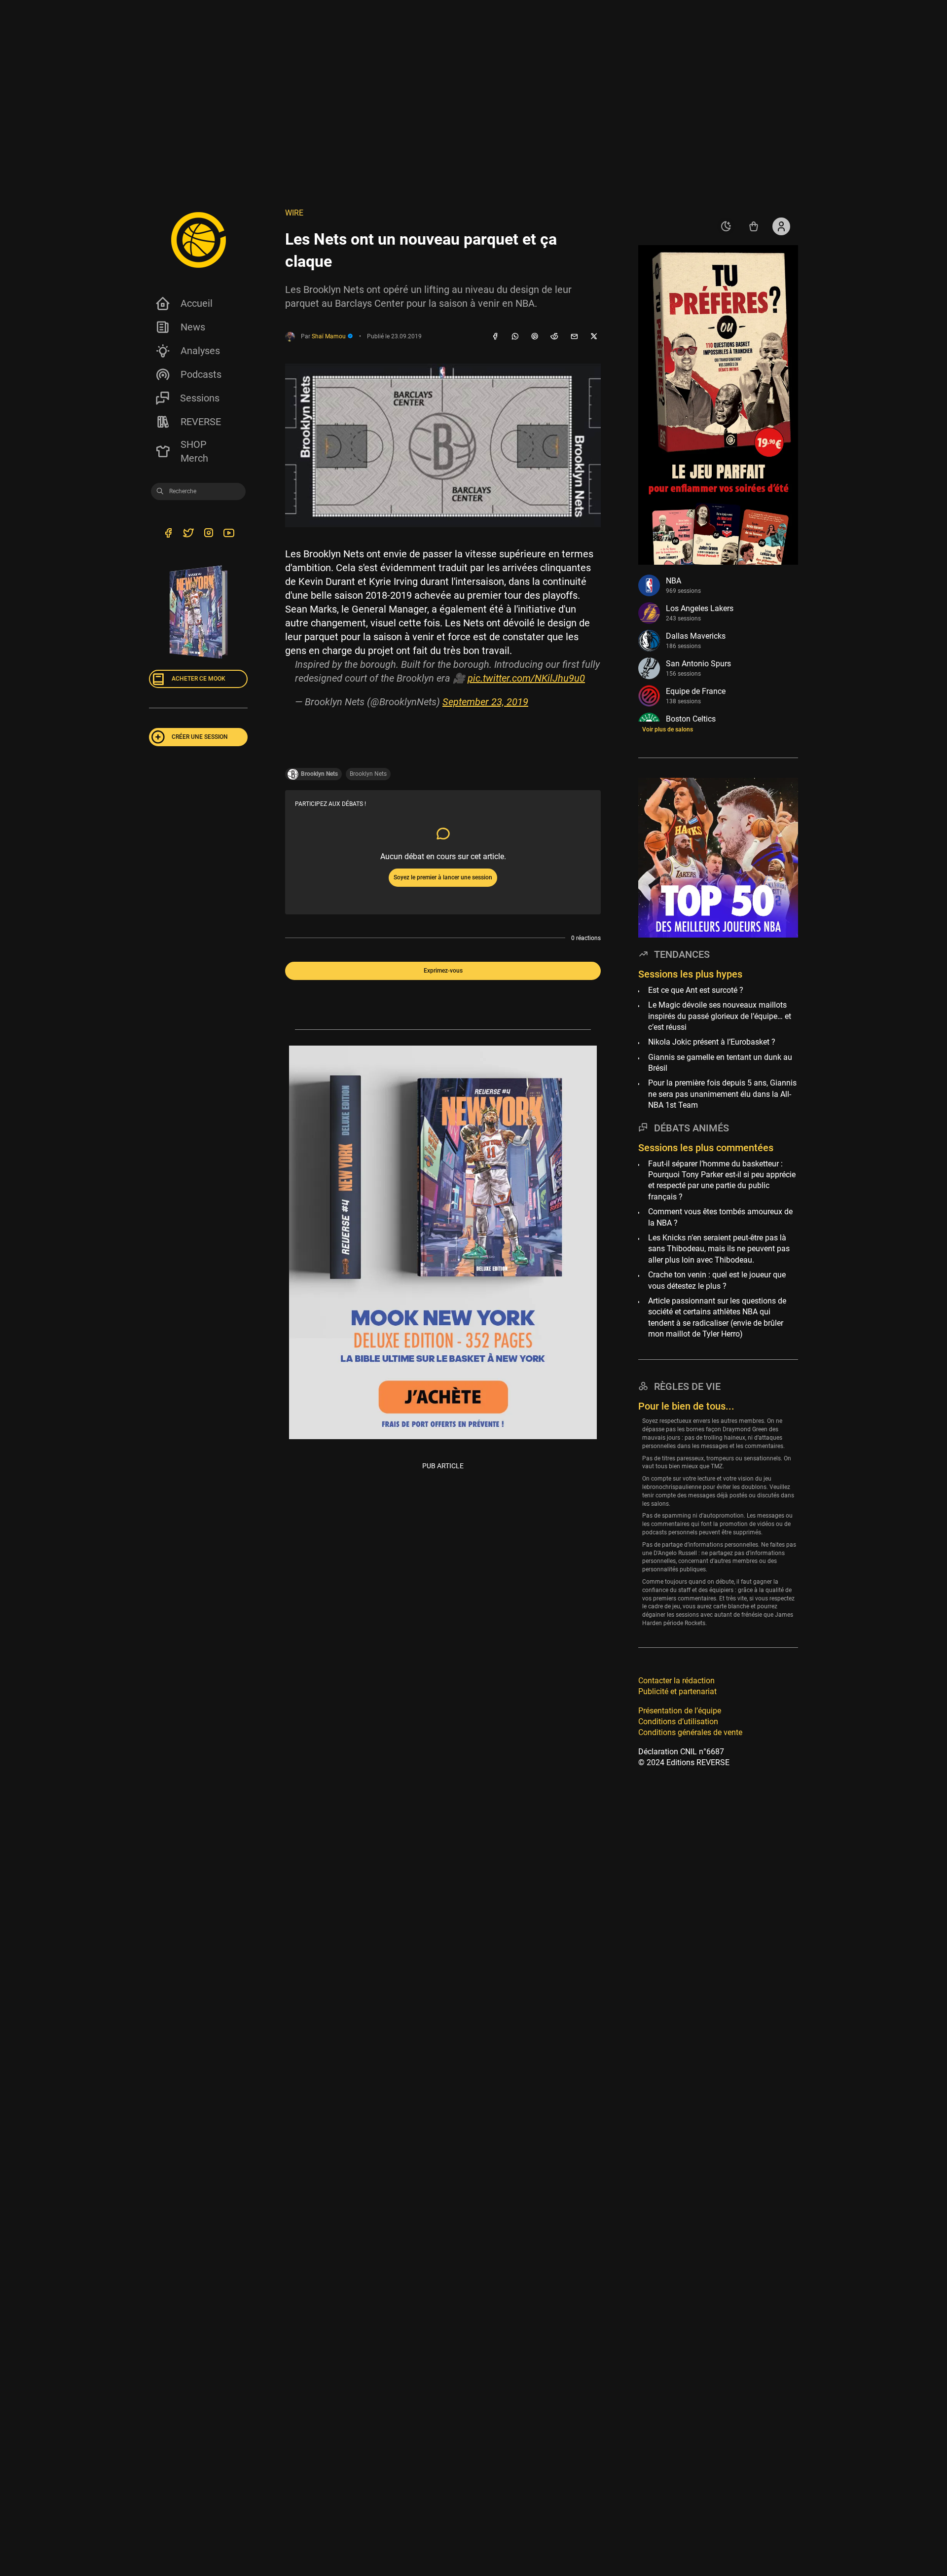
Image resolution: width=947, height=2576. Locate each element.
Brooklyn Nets (368, 774)
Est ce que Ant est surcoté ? (696, 990)
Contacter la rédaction (676, 1681)
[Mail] (574, 337)
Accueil (197, 303)
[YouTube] (229, 534)
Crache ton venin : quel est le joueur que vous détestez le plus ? (717, 1280)
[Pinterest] (535, 337)
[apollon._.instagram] (208, 534)
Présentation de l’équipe (680, 1710)
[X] (594, 337)
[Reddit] (554, 337)
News (193, 327)
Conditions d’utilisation (678, 1722)
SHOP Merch (194, 451)
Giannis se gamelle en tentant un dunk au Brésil (720, 1063)
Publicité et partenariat (677, 1691)
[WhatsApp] (515, 337)
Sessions (200, 398)
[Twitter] (188, 534)
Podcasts (201, 374)
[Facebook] (495, 337)
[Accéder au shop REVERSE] (754, 226)
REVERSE (201, 422)
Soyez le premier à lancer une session (443, 877)
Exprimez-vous (443, 971)
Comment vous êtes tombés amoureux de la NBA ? (720, 1217)
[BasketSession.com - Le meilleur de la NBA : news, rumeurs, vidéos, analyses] (198, 240)
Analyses (200, 351)
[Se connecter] (781, 226)
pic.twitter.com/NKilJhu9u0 (526, 678)
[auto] (726, 226)
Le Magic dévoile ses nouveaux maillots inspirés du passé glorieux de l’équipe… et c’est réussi (720, 1016)
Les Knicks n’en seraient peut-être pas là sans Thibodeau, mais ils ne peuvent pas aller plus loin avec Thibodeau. (719, 1249)
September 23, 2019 (485, 702)
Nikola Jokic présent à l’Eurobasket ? (712, 1042)
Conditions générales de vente (690, 1732)
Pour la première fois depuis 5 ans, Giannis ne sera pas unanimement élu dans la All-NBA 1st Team (722, 1094)
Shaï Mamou (329, 336)
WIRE (294, 213)
